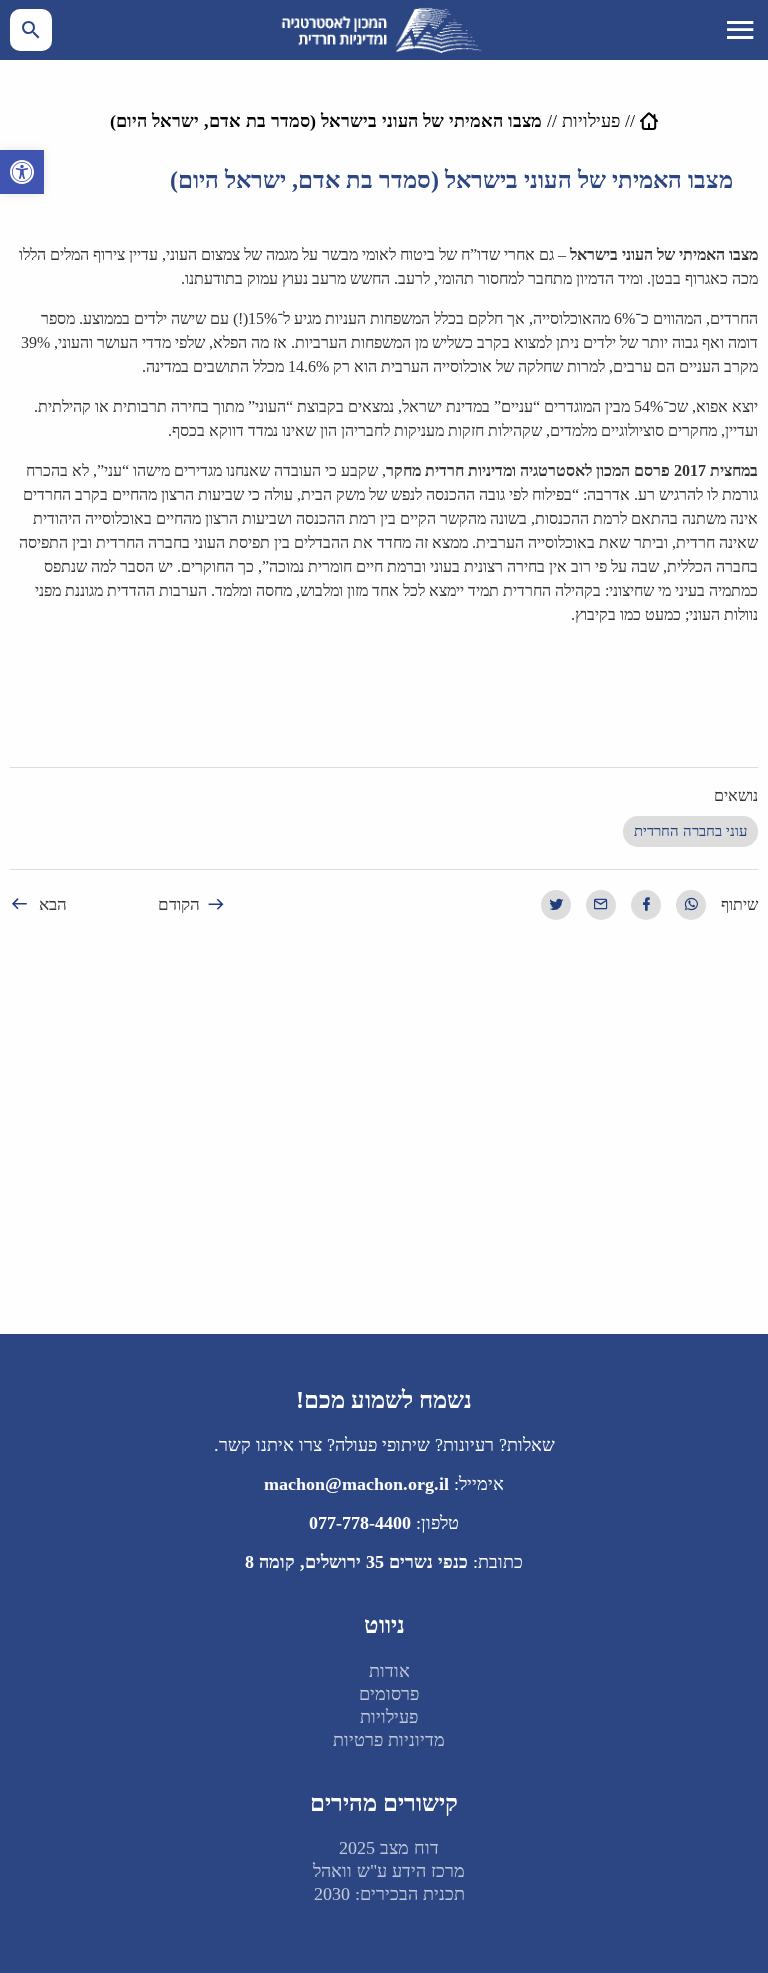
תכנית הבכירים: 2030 (389, 1894)
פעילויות (591, 121)
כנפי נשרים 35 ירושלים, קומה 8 (356, 1562)
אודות (389, 1671)
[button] (22, 172)
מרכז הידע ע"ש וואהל (389, 1871)
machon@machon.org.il (356, 1484)
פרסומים (389, 1694)
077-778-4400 (360, 1523)
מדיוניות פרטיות (389, 1740)
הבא (53, 904)
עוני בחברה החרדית (690, 831)
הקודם (179, 904)
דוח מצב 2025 (389, 1848)
